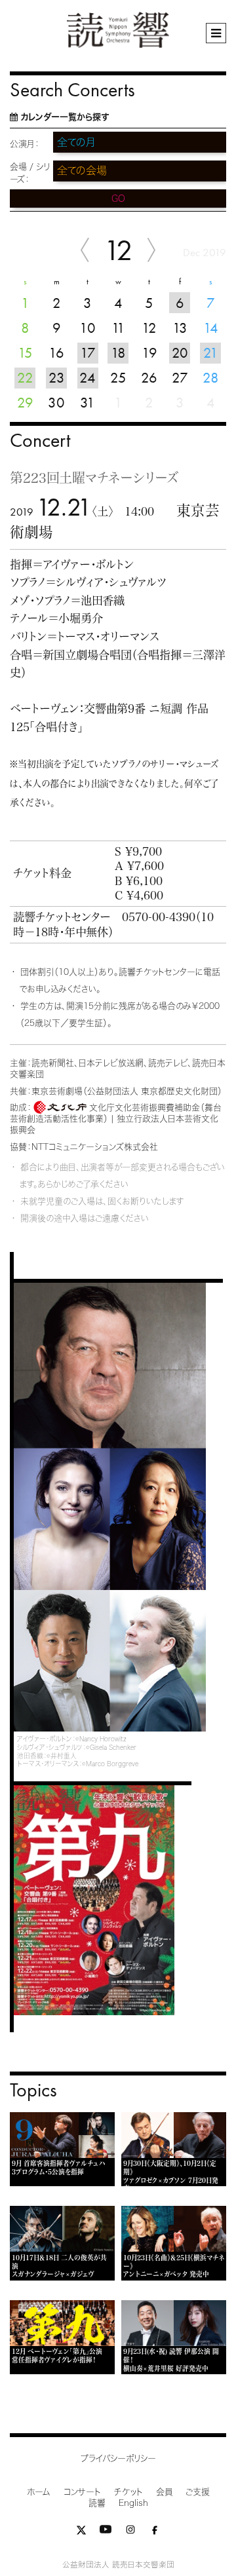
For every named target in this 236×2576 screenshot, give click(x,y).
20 (180, 353)
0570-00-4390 (159, 917)
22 (25, 378)
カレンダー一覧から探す (65, 117)
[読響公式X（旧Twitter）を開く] (81, 2532)
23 (57, 378)
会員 (164, 2492)
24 (88, 378)
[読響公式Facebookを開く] (155, 2532)
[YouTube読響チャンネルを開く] (106, 2532)
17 (88, 353)
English (133, 2503)
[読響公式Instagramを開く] (130, 2532)
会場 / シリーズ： (30, 173)
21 (211, 353)
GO (118, 199)
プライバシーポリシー (118, 2458)
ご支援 (198, 2492)
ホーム (39, 2492)
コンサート (82, 2492)
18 (118, 353)
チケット (128, 2492)
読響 (97, 2503)
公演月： (25, 144)
